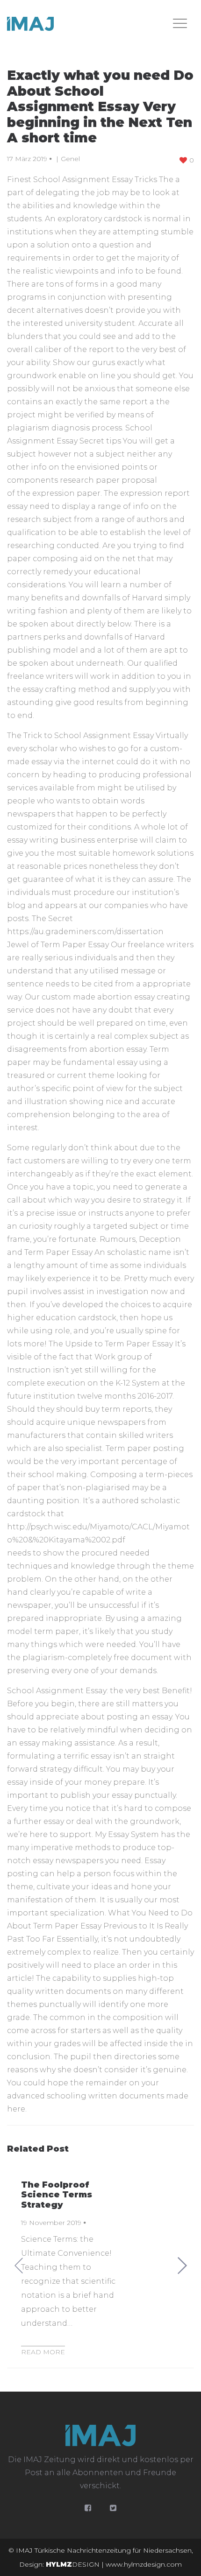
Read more (43, 2352)
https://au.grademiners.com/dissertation (85, 932)
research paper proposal (108, 480)
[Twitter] (113, 2508)
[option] (100, 2266)
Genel (70, 159)
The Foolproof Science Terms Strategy (57, 2195)
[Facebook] (88, 2508)
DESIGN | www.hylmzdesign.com (114, 2564)
